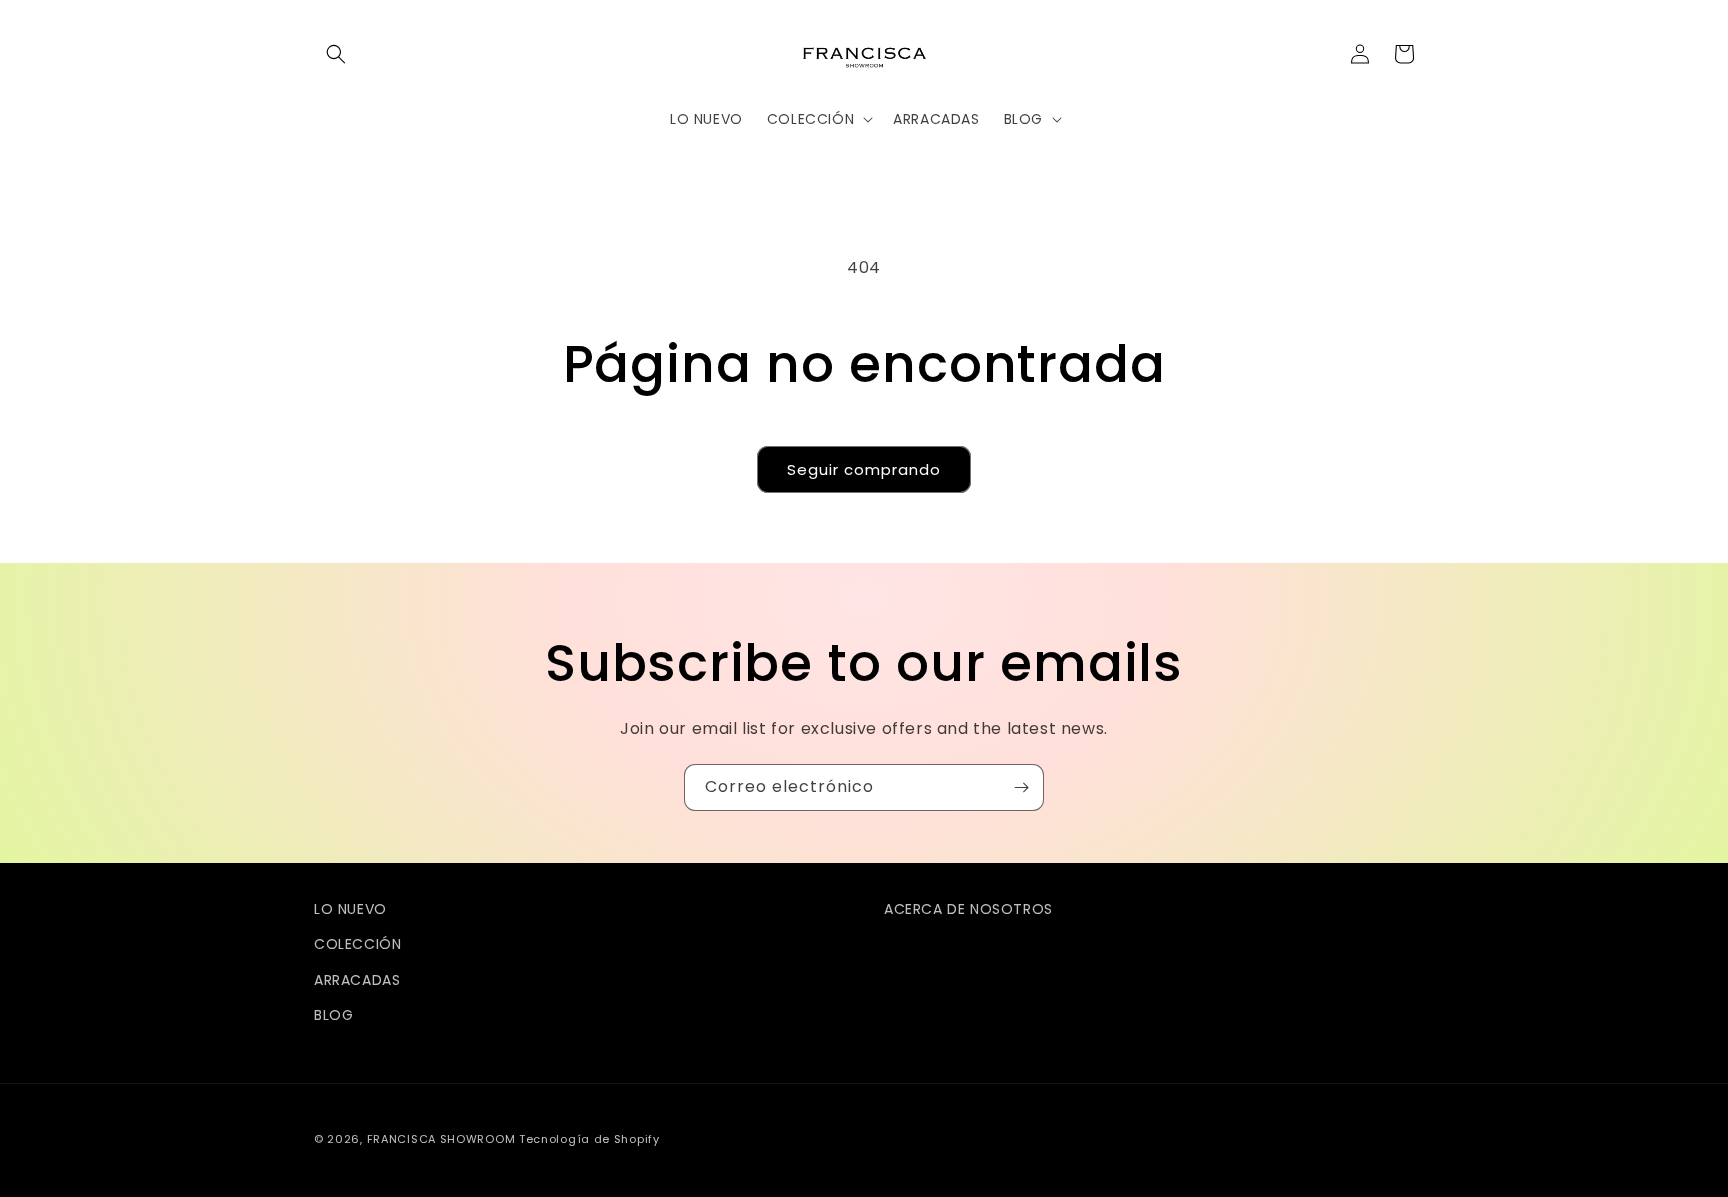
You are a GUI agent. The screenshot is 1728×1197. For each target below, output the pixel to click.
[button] (336, 54)
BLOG (333, 1015)
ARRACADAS (357, 980)
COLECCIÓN (357, 944)
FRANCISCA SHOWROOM (443, 1139)
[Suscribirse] (1021, 787)
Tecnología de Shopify (589, 1139)
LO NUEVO (350, 909)
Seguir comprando (864, 469)
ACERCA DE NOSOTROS (968, 909)
